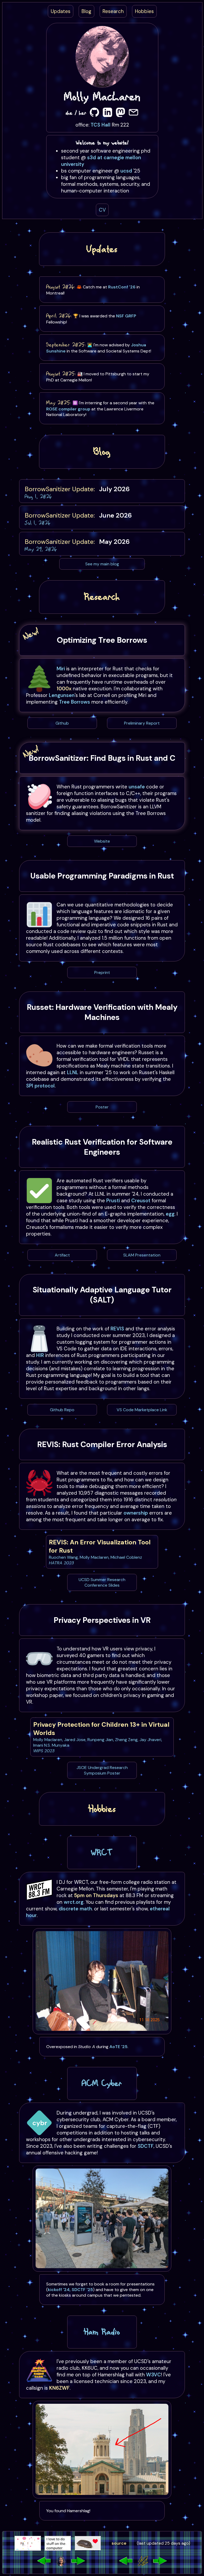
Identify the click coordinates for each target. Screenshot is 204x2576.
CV (102, 210)
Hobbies (144, 11)
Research (113, 11)
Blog (86, 11)
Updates (61, 11)
